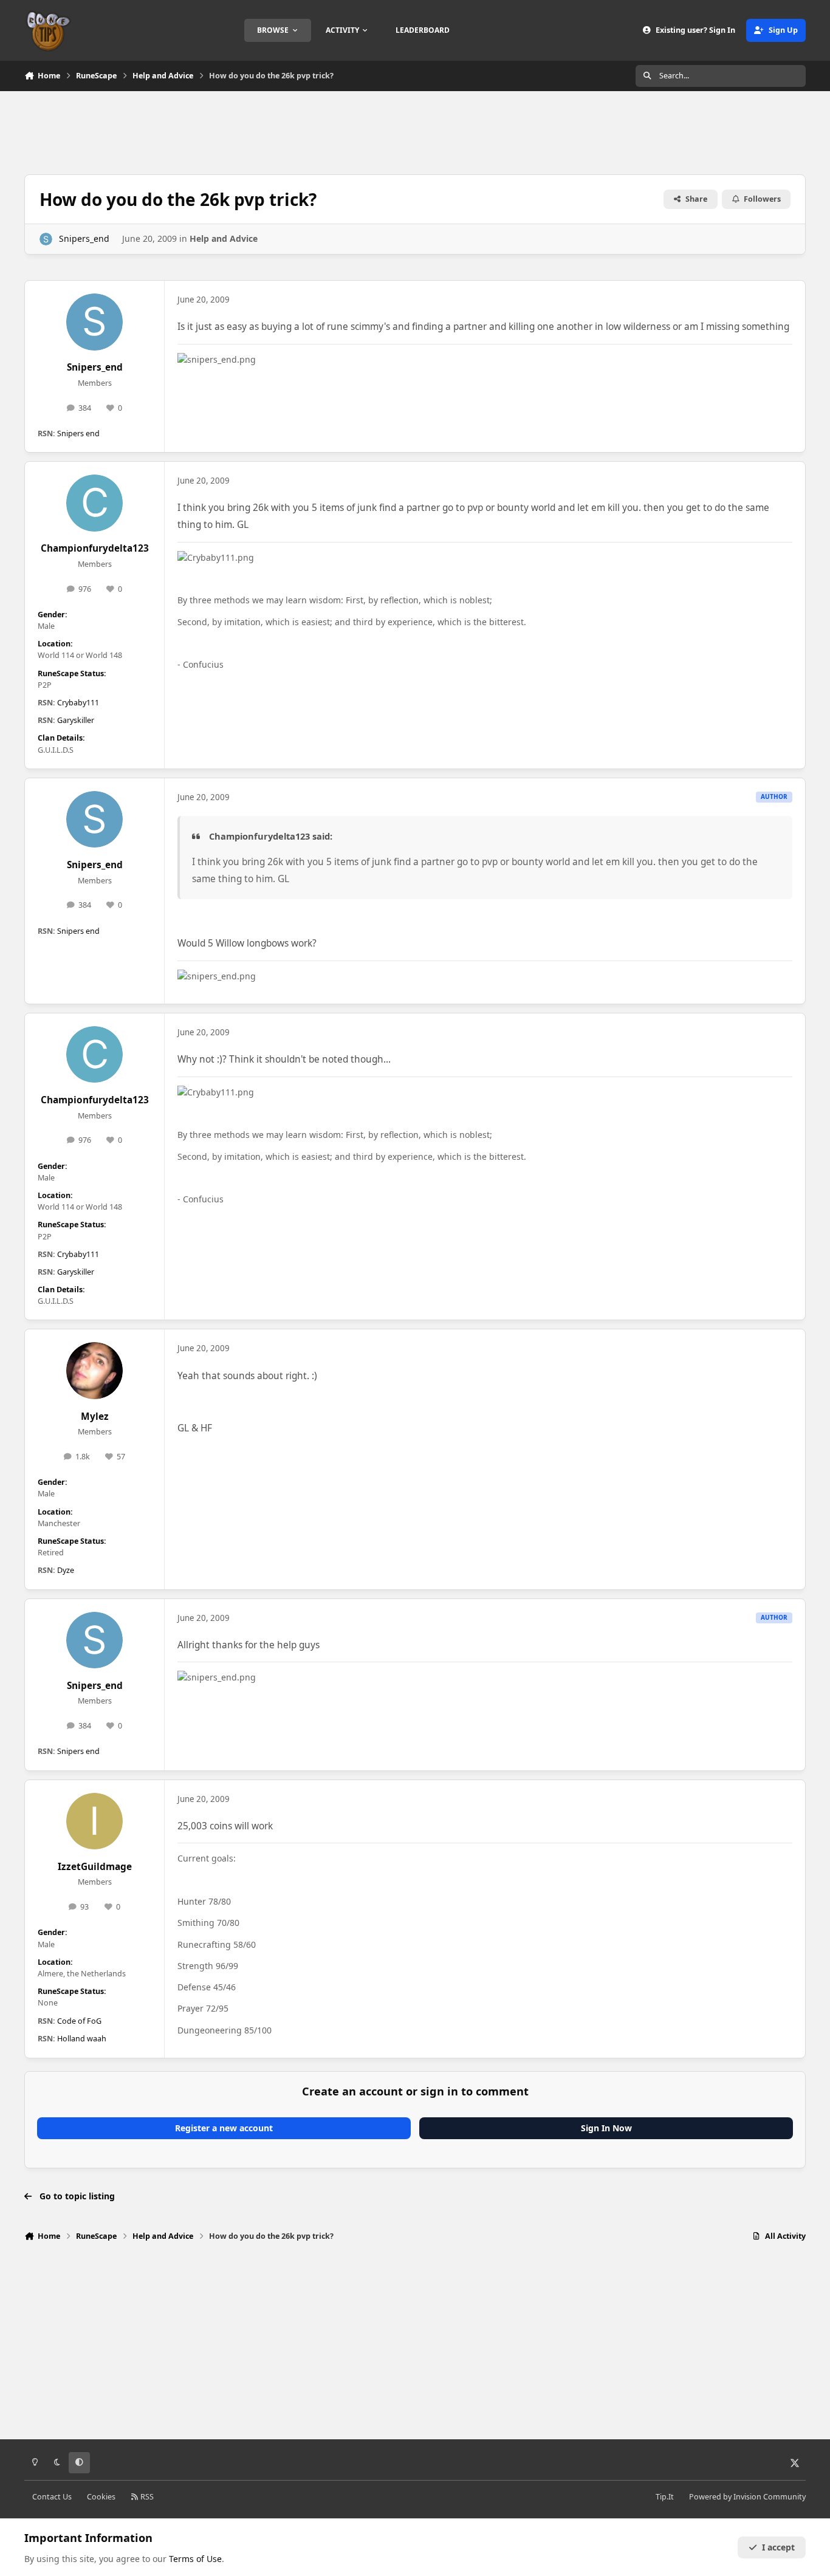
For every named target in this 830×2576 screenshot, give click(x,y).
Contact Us (52, 2497)
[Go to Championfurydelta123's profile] (95, 503)
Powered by (747, 2497)
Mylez (95, 1416)
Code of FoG (79, 2021)
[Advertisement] (415, 131)
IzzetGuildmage (95, 1867)
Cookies (101, 2497)
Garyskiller (76, 720)
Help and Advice (224, 238)
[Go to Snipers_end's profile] (46, 239)
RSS (146, 2497)
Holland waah (82, 2039)
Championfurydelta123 (95, 548)
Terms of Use (195, 2559)
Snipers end (78, 433)
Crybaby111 (78, 703)
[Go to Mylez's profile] (95, 1371)
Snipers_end (84, 238)
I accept (778, 2547)
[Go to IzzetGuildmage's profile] (95, 1821)
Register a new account (224, 2128)
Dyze (66, 1570)
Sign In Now (606, 2128)
